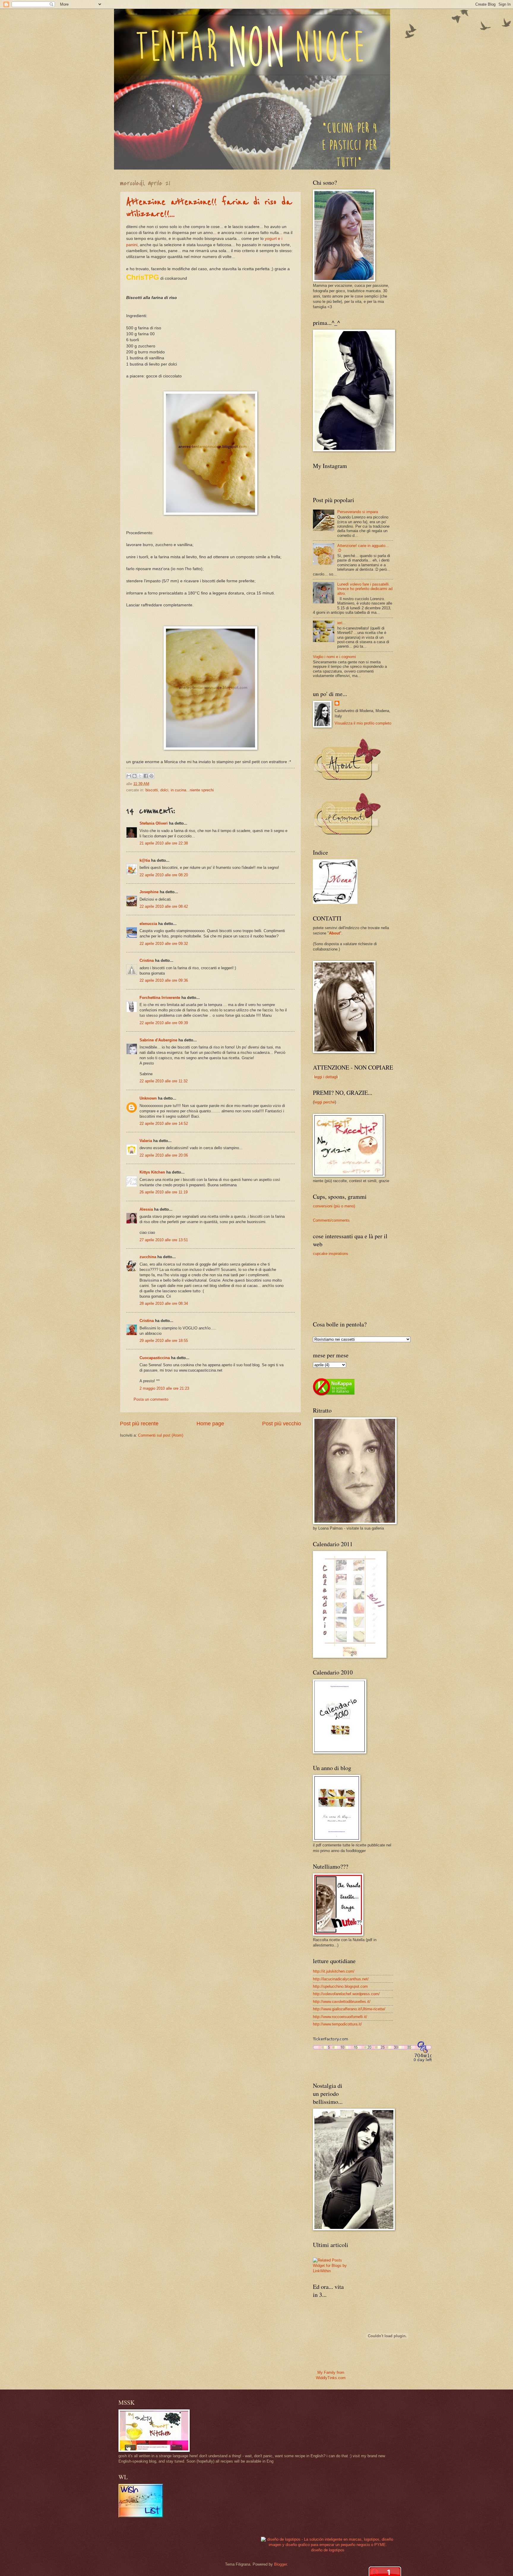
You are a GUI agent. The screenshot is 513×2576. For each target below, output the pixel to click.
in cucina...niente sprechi (192, 790)
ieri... (342, 623)
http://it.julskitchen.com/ (334, 1971)
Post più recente (139, 1424)
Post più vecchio (282, 1424)
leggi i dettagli (326, 1077)
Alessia (146, 1209)
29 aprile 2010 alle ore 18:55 (164, 1341)
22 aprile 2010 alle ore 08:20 (164, 875)
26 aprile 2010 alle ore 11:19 (164, 1192)
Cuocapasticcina (155, 1358)
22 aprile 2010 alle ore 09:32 (164, 944)
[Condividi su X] (140, 776)
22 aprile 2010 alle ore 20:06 (164, 1155)
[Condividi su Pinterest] (151, 776)
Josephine (149, 892)
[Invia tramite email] (129, 776)
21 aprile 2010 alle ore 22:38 (164, 843)
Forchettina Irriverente (160, 998)
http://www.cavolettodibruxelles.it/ (342, 2002)
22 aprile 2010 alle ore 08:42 (164, 906)
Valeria (146, 1141)
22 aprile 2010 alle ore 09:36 (164, 980)
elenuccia (148, 924)
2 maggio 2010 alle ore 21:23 (164, 1388)
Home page (210, 1424)
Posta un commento (151, 1399)
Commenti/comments (331, 1220)
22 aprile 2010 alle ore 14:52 (164, 1123)
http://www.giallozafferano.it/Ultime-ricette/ (349, 2009)
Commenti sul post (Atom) (161, 1435)
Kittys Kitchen (152, 1172)
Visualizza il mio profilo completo (363, 723)
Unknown (148, 1098)
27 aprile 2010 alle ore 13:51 (164, 1240)
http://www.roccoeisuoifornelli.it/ (340, 2017)
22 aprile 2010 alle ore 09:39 (164, 1023)
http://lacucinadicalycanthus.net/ (341, 1979)
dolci (164, 790)
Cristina (147, 960)
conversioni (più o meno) (334, 1206)
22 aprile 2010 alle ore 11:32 (164, 1081)
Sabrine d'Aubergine (158, 1040)
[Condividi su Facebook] (146, 776)
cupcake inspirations (331, 1254)
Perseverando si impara (358, 512)
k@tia (145, 860)
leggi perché (324, 1102)
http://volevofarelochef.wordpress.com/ (346, 1994)
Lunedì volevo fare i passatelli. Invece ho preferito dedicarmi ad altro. (365, 589)
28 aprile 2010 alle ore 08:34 (164, 1303)
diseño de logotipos (328, 2550)
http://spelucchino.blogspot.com (340, 1986)
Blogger (280, 2564)
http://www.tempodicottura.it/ (337, 2024)
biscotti (152, 790)
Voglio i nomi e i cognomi (334, 657)
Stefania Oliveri (154, 823)
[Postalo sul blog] (134, 776)
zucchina (148, 1257)
